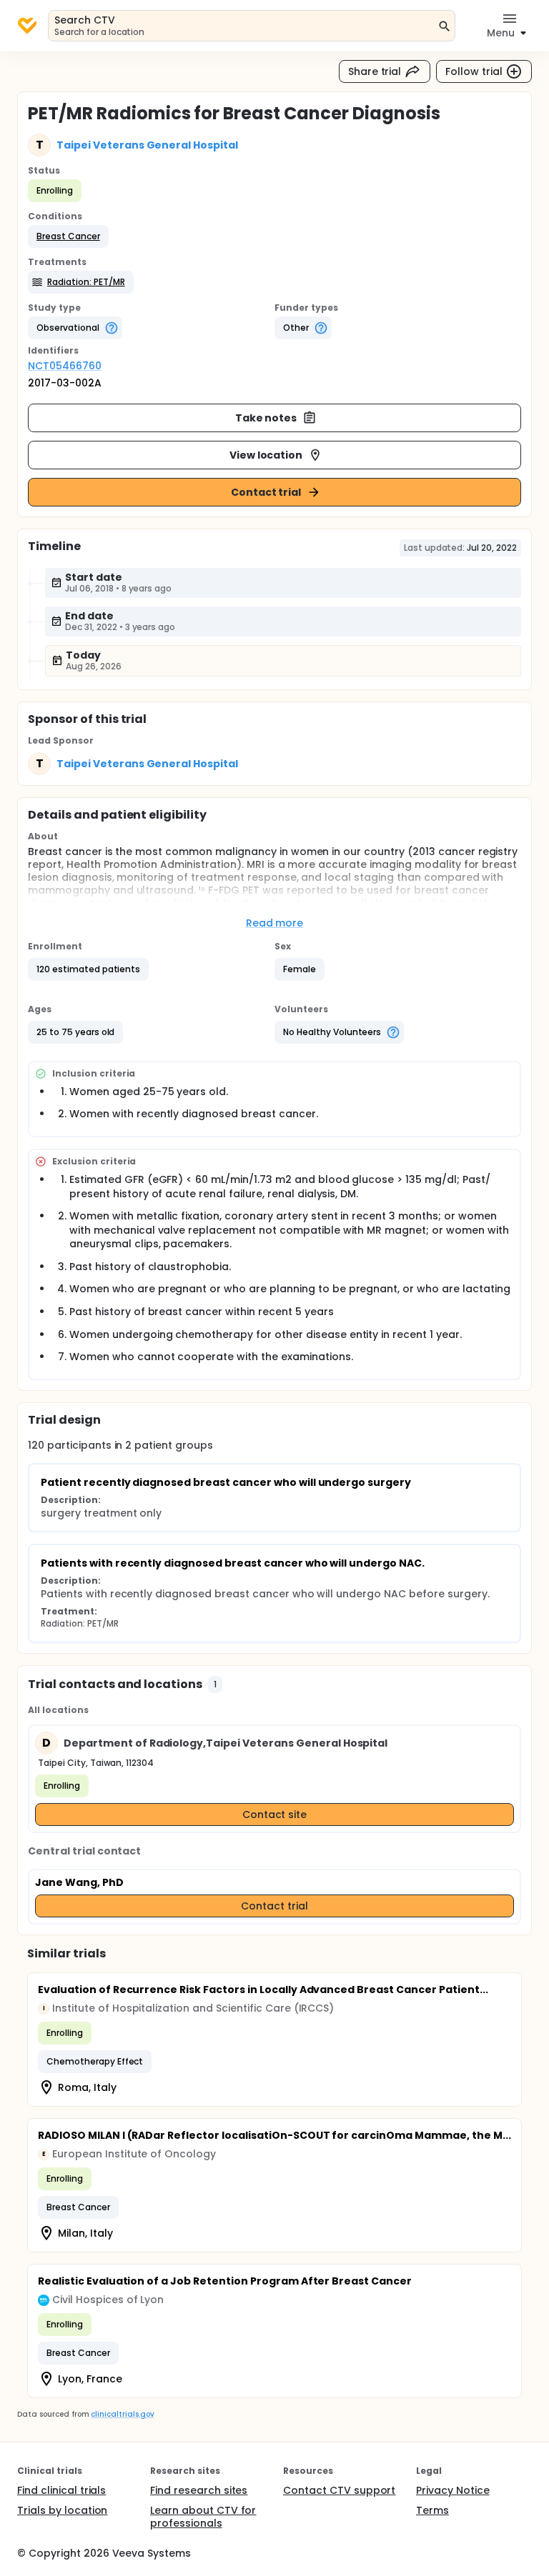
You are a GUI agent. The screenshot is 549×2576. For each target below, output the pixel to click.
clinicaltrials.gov (122, 2414)
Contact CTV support (339, 2490)
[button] (68, 236)
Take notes (266, 418)
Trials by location (62, 2510)
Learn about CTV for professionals (203, 2517)
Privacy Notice (453, 2490)
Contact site (275, 1814)
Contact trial (266, 492)
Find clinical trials (61, 2490)
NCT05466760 (65, 366)
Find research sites (199, 2490)
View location (266, 455)
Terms (432, 2510)
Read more (275, 923)
